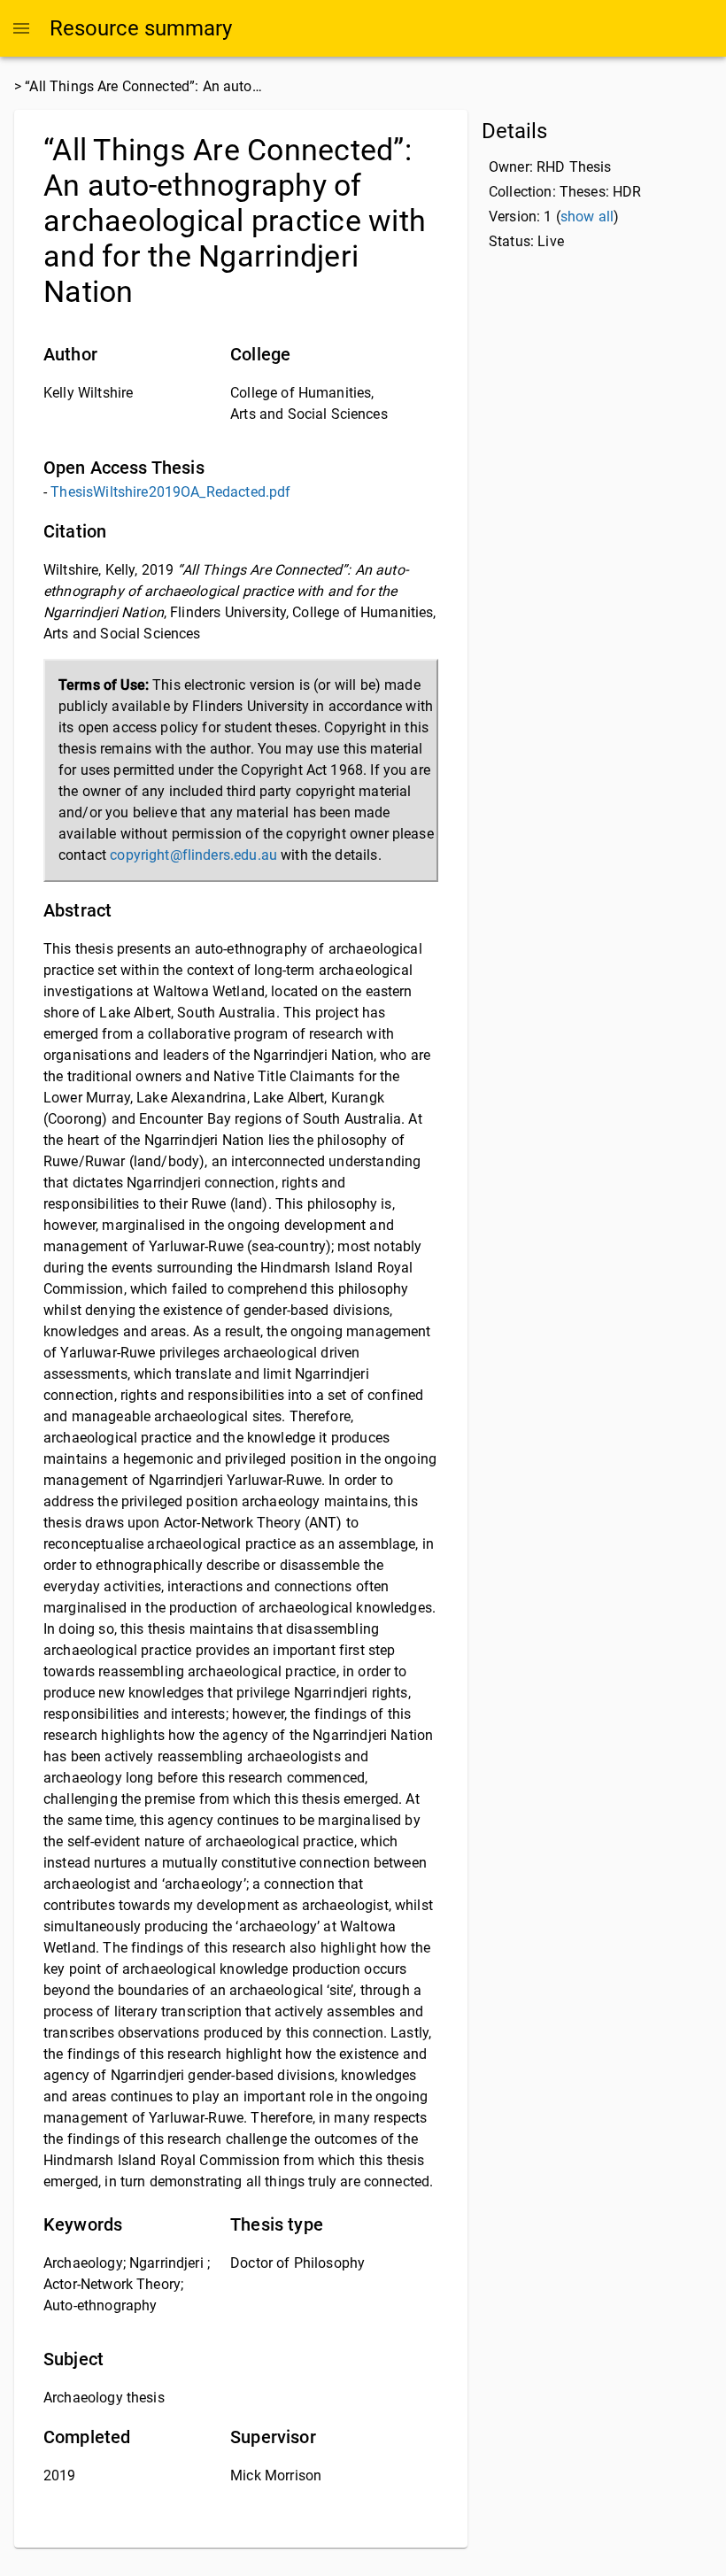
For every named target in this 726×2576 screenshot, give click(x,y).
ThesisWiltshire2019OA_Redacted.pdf (170, 492)
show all (587, 217)
